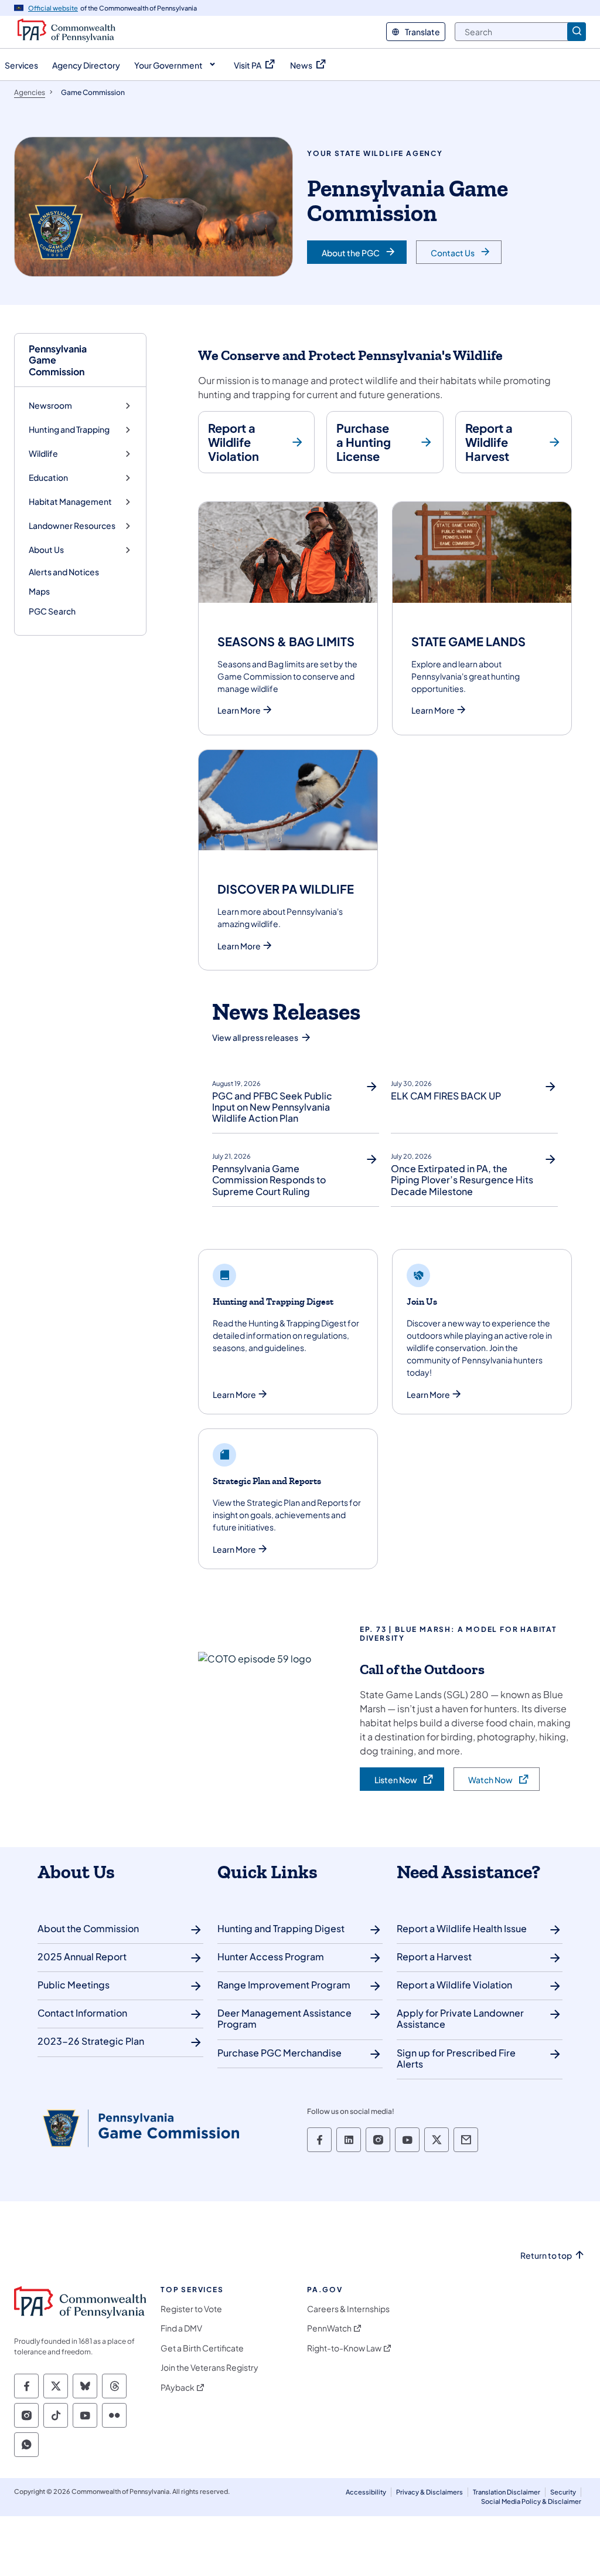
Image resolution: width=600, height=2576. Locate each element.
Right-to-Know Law (344, 2348)
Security (563, 2492)
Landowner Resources (72, 526)
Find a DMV (181, 2328)
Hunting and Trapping (69, 430)
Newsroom (50, 405)
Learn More (239, 710)
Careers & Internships (348, 2309)
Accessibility (366, 2492)
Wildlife (43, 454)
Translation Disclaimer (507, 2492)
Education (48, 478)
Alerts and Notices (64, 572)
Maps (39, 591)
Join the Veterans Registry (209, 2368)
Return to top (546, 2256)
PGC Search (52, 611)
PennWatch (329, 2328)
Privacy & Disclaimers (429, 2492)
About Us (46, 550)
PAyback (178, 2387)
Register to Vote (191, 2309)
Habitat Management (70, 502)
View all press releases (255, 1037)
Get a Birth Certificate (202, 2348)
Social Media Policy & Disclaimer (531, 2501)
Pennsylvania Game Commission (58, 360)
